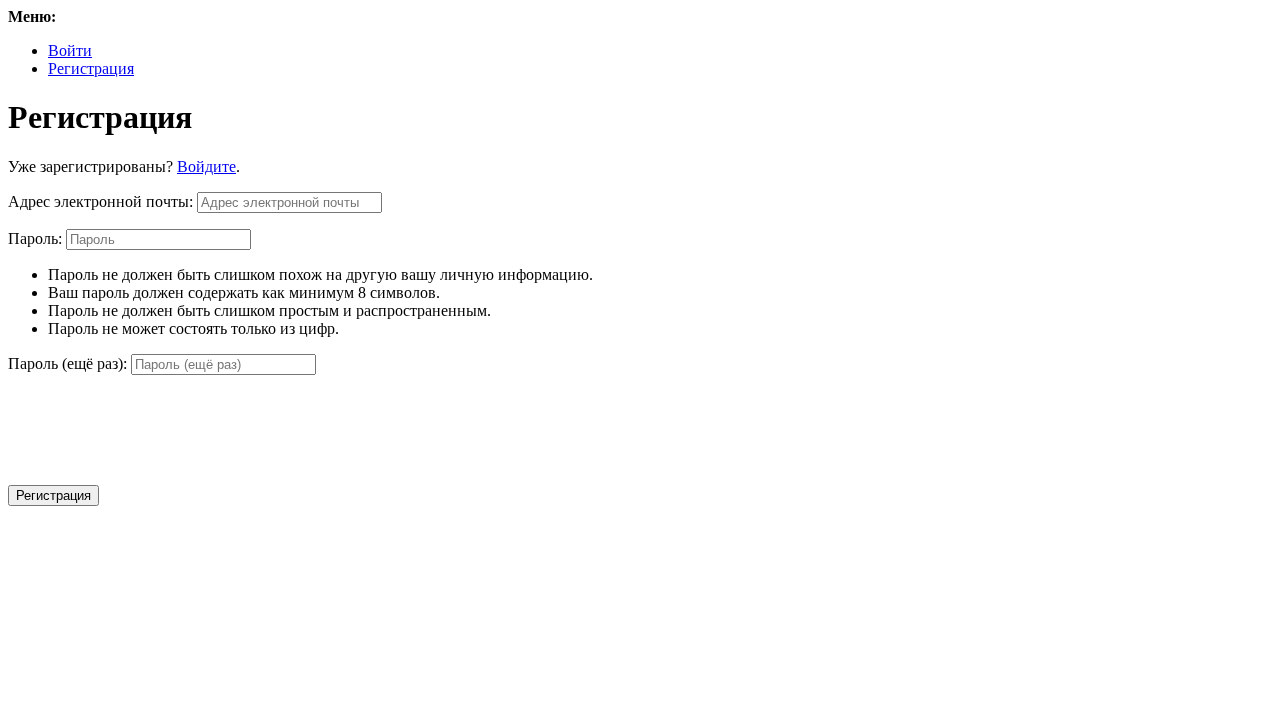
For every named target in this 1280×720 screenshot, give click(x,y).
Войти (70, 50)
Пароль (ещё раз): (67, 363)
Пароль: (35, 238)
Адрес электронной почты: (100, 201)
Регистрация (91, 68)
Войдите (206, 166)
